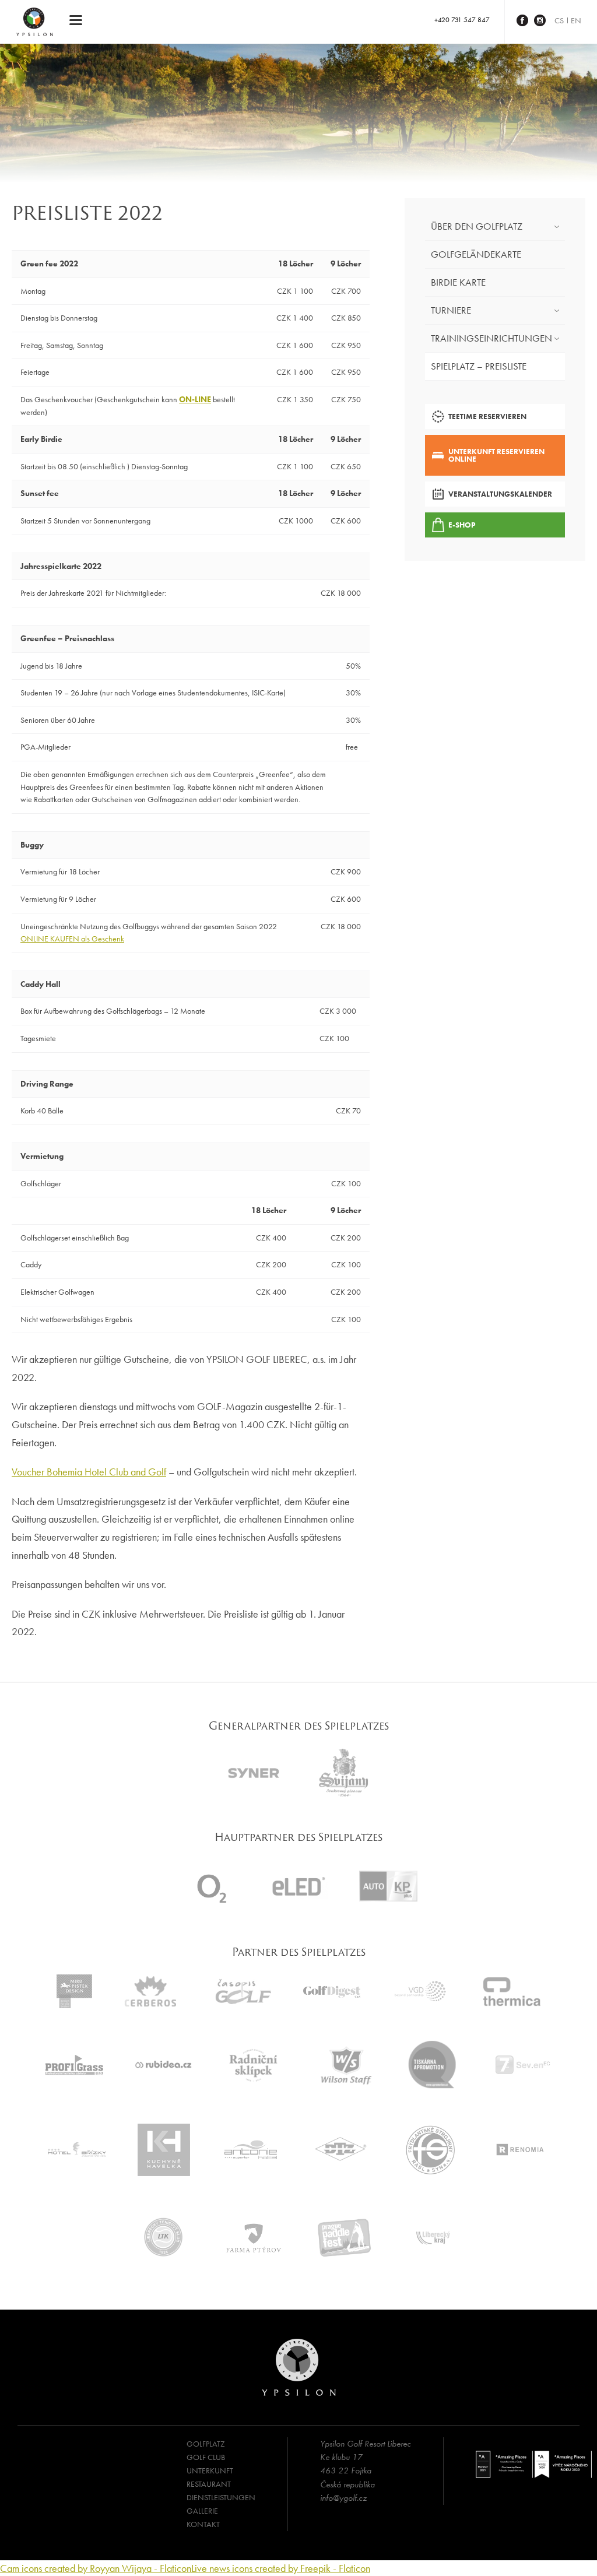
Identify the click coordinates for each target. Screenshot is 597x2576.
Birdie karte (458, 282)
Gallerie (202, 2511)
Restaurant (209, 2484)
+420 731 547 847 (462, 20)
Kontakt (203, 2524)
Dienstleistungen (221, 2497)
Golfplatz (206, 2444)
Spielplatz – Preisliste (479, 366)
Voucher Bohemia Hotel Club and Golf (89, 1472)
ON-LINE (195, 399)
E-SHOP (462, 525)
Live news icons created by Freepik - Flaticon (281, 2568)
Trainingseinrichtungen (491, 338)
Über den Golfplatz (477, 226)
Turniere (451, 310)
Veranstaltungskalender (500, 494)
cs (559, 20)
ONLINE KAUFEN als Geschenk (72, 939)
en (576, 20)
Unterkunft (210, 2470)
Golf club (206, 2457)
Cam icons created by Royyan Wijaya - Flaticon (96, 2568)
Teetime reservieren (487, 417)
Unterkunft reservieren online (496, 455)
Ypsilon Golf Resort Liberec (35, 22)
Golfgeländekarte (476, 254)
